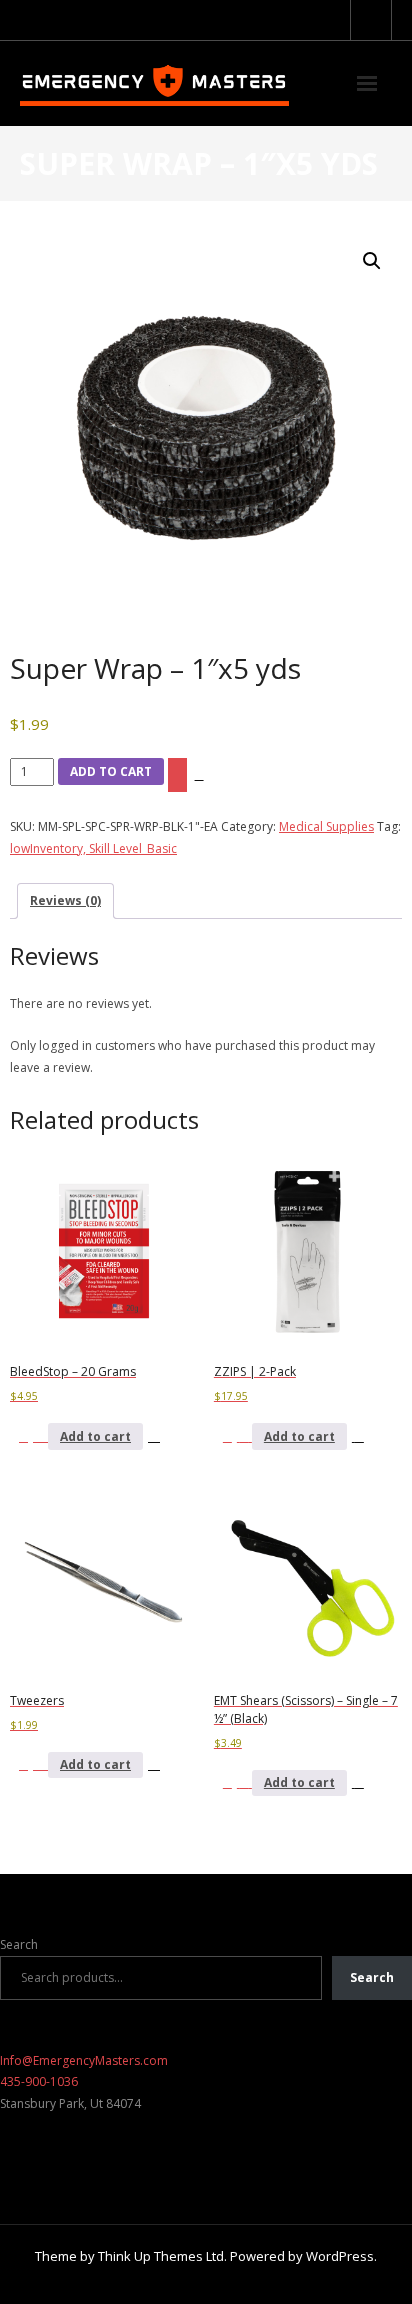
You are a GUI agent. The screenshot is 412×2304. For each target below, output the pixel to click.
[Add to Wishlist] (177, 775)
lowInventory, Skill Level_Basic (93, 848)
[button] (372, 261)
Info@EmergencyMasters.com (84, 2060)
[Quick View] (40, 1436)
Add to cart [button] (95, 1436)
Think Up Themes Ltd (161, 2256)
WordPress (340, 2256)
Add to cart (111, 771)
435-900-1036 (39, 2081)
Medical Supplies (326, 826)
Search (19, 1944)
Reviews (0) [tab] (65, 900)
